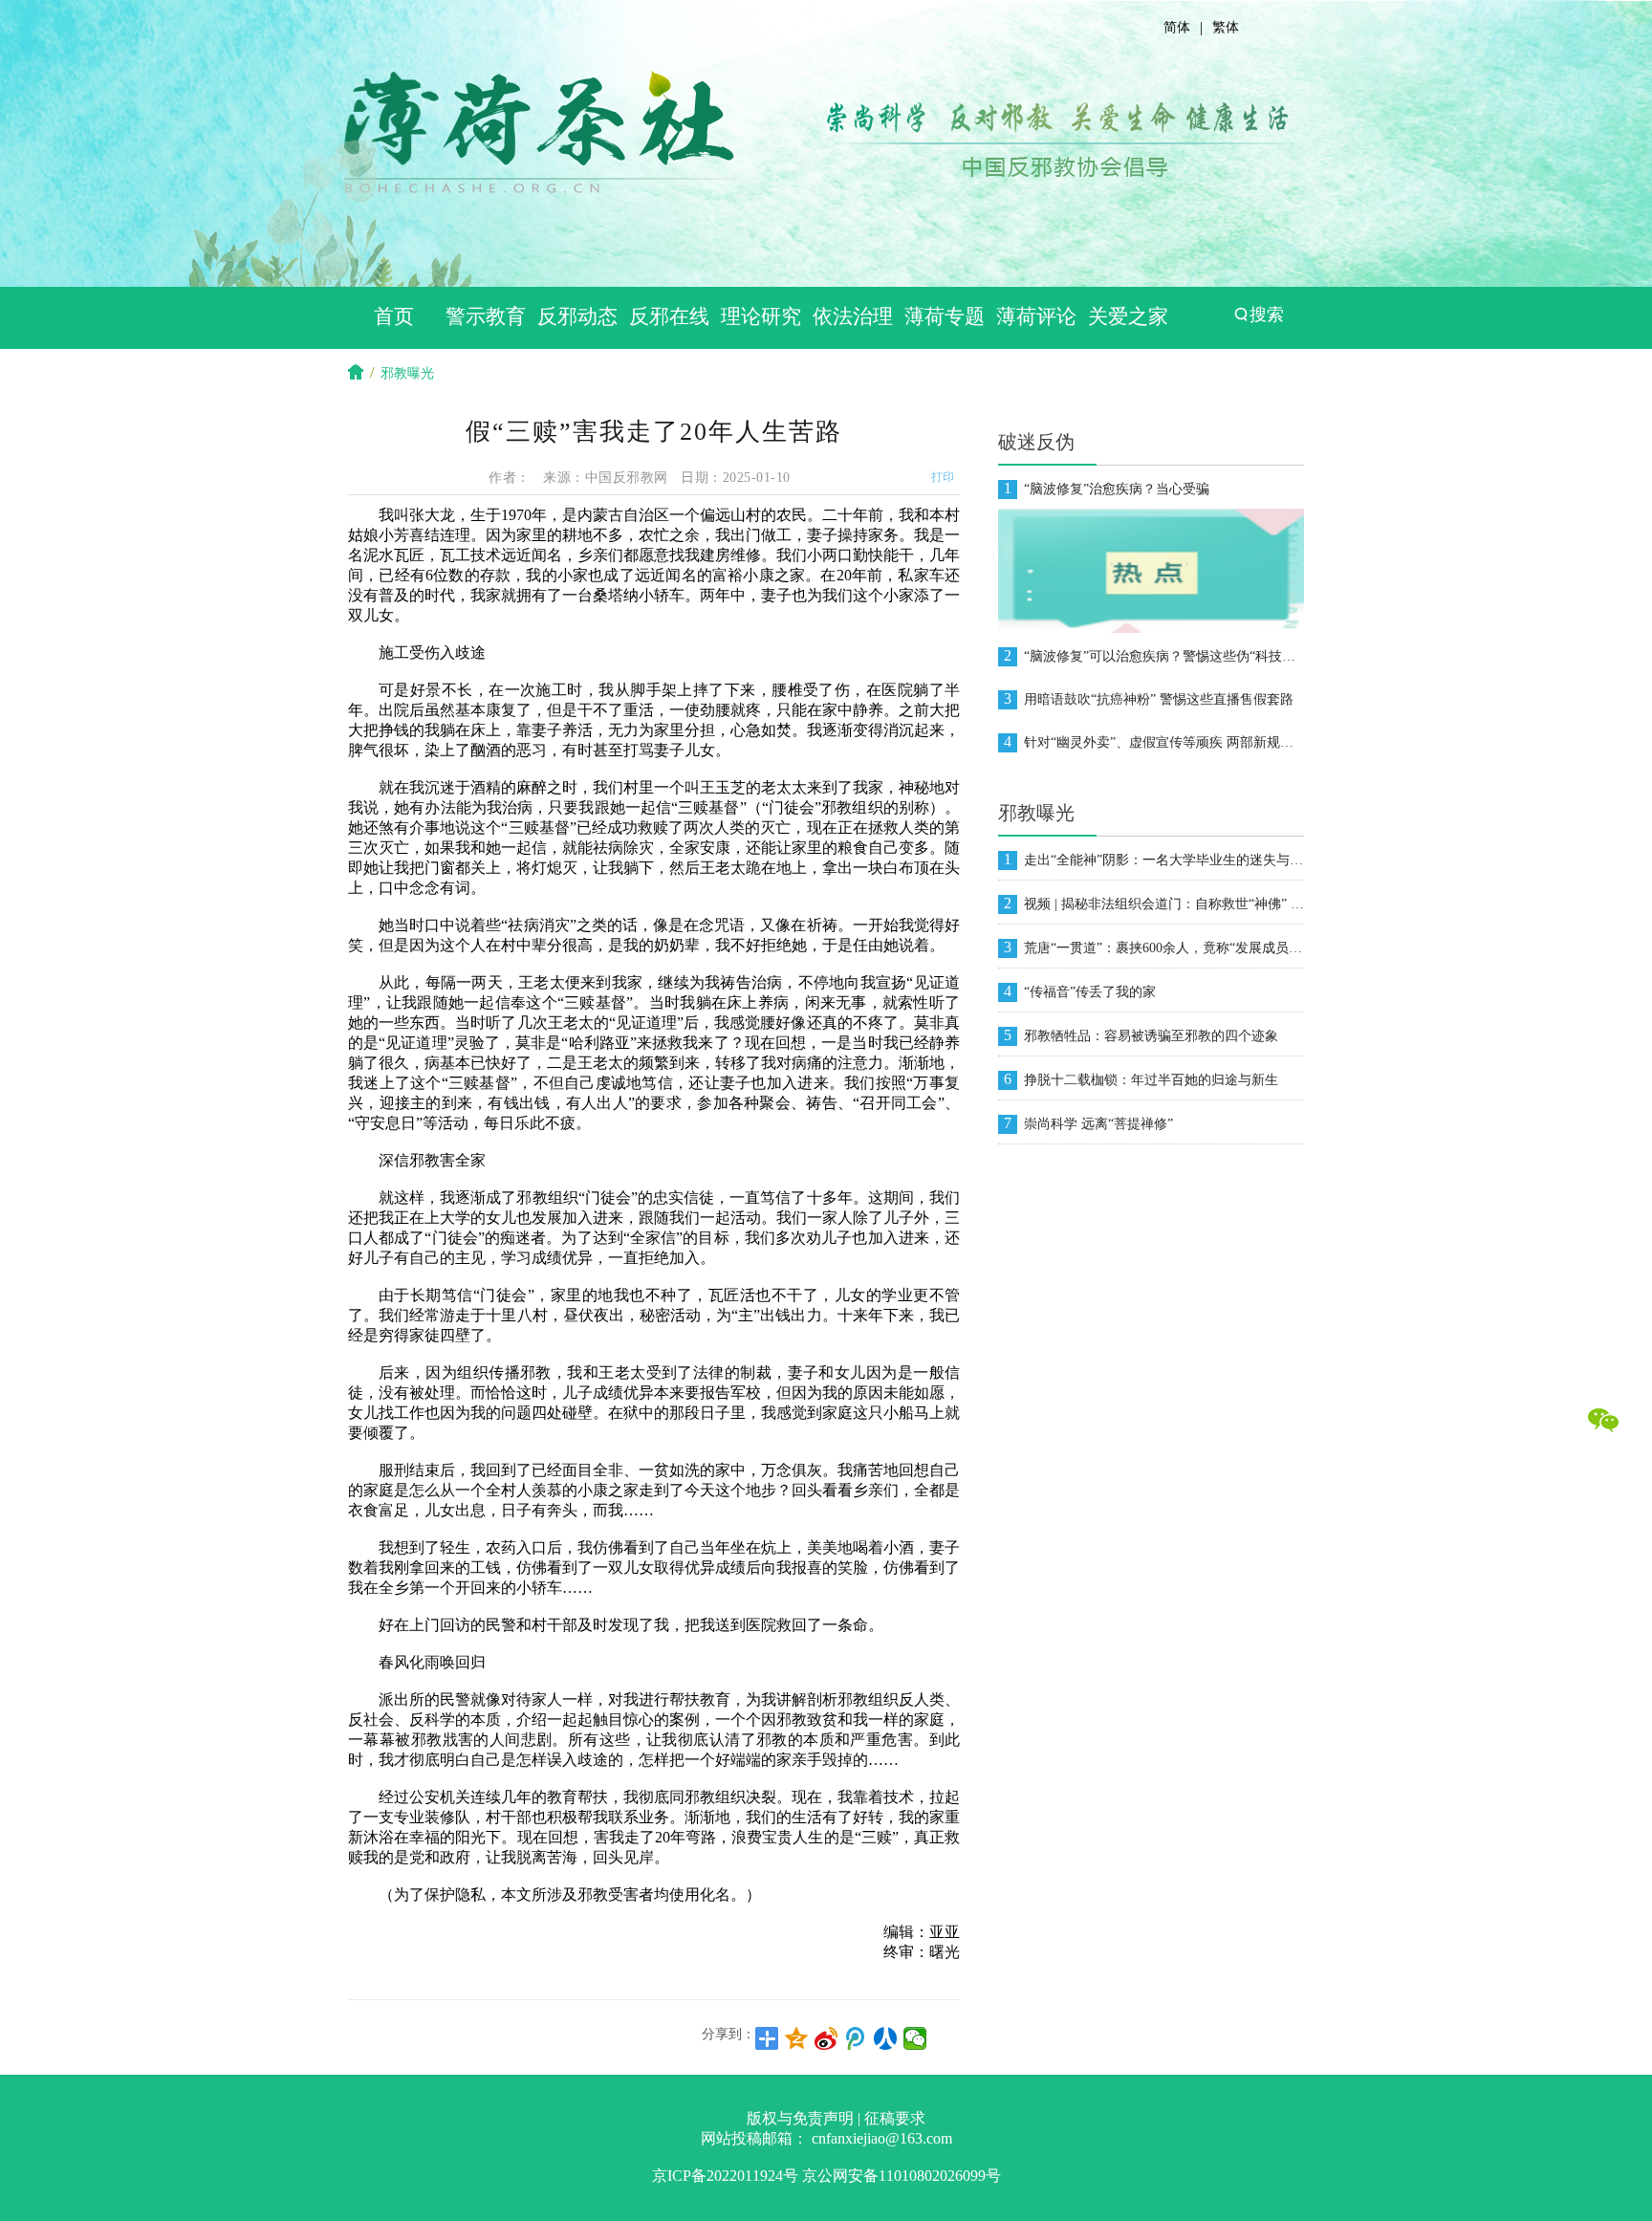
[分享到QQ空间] (797, 2038)
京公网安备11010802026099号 (902, 2176)
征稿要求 (895, 2118)
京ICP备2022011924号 (725, 2176)
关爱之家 (1128, 316)
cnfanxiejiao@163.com (882, 2138)
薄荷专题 (945, 316)
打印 (943, 477)
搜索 (1267, 315)
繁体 (1226, 27)
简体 (1177, 27)
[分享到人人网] (886, 2038)
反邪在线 (669, 316)
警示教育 (486, 316)
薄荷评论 (1036, 316)
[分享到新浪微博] (826, 2038)
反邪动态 (577, 316)
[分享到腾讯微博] (856, 2038)
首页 (394, 316)
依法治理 (853, 316)
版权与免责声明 (800, 2118)
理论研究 (761, 316)
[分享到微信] (915, 2038)
